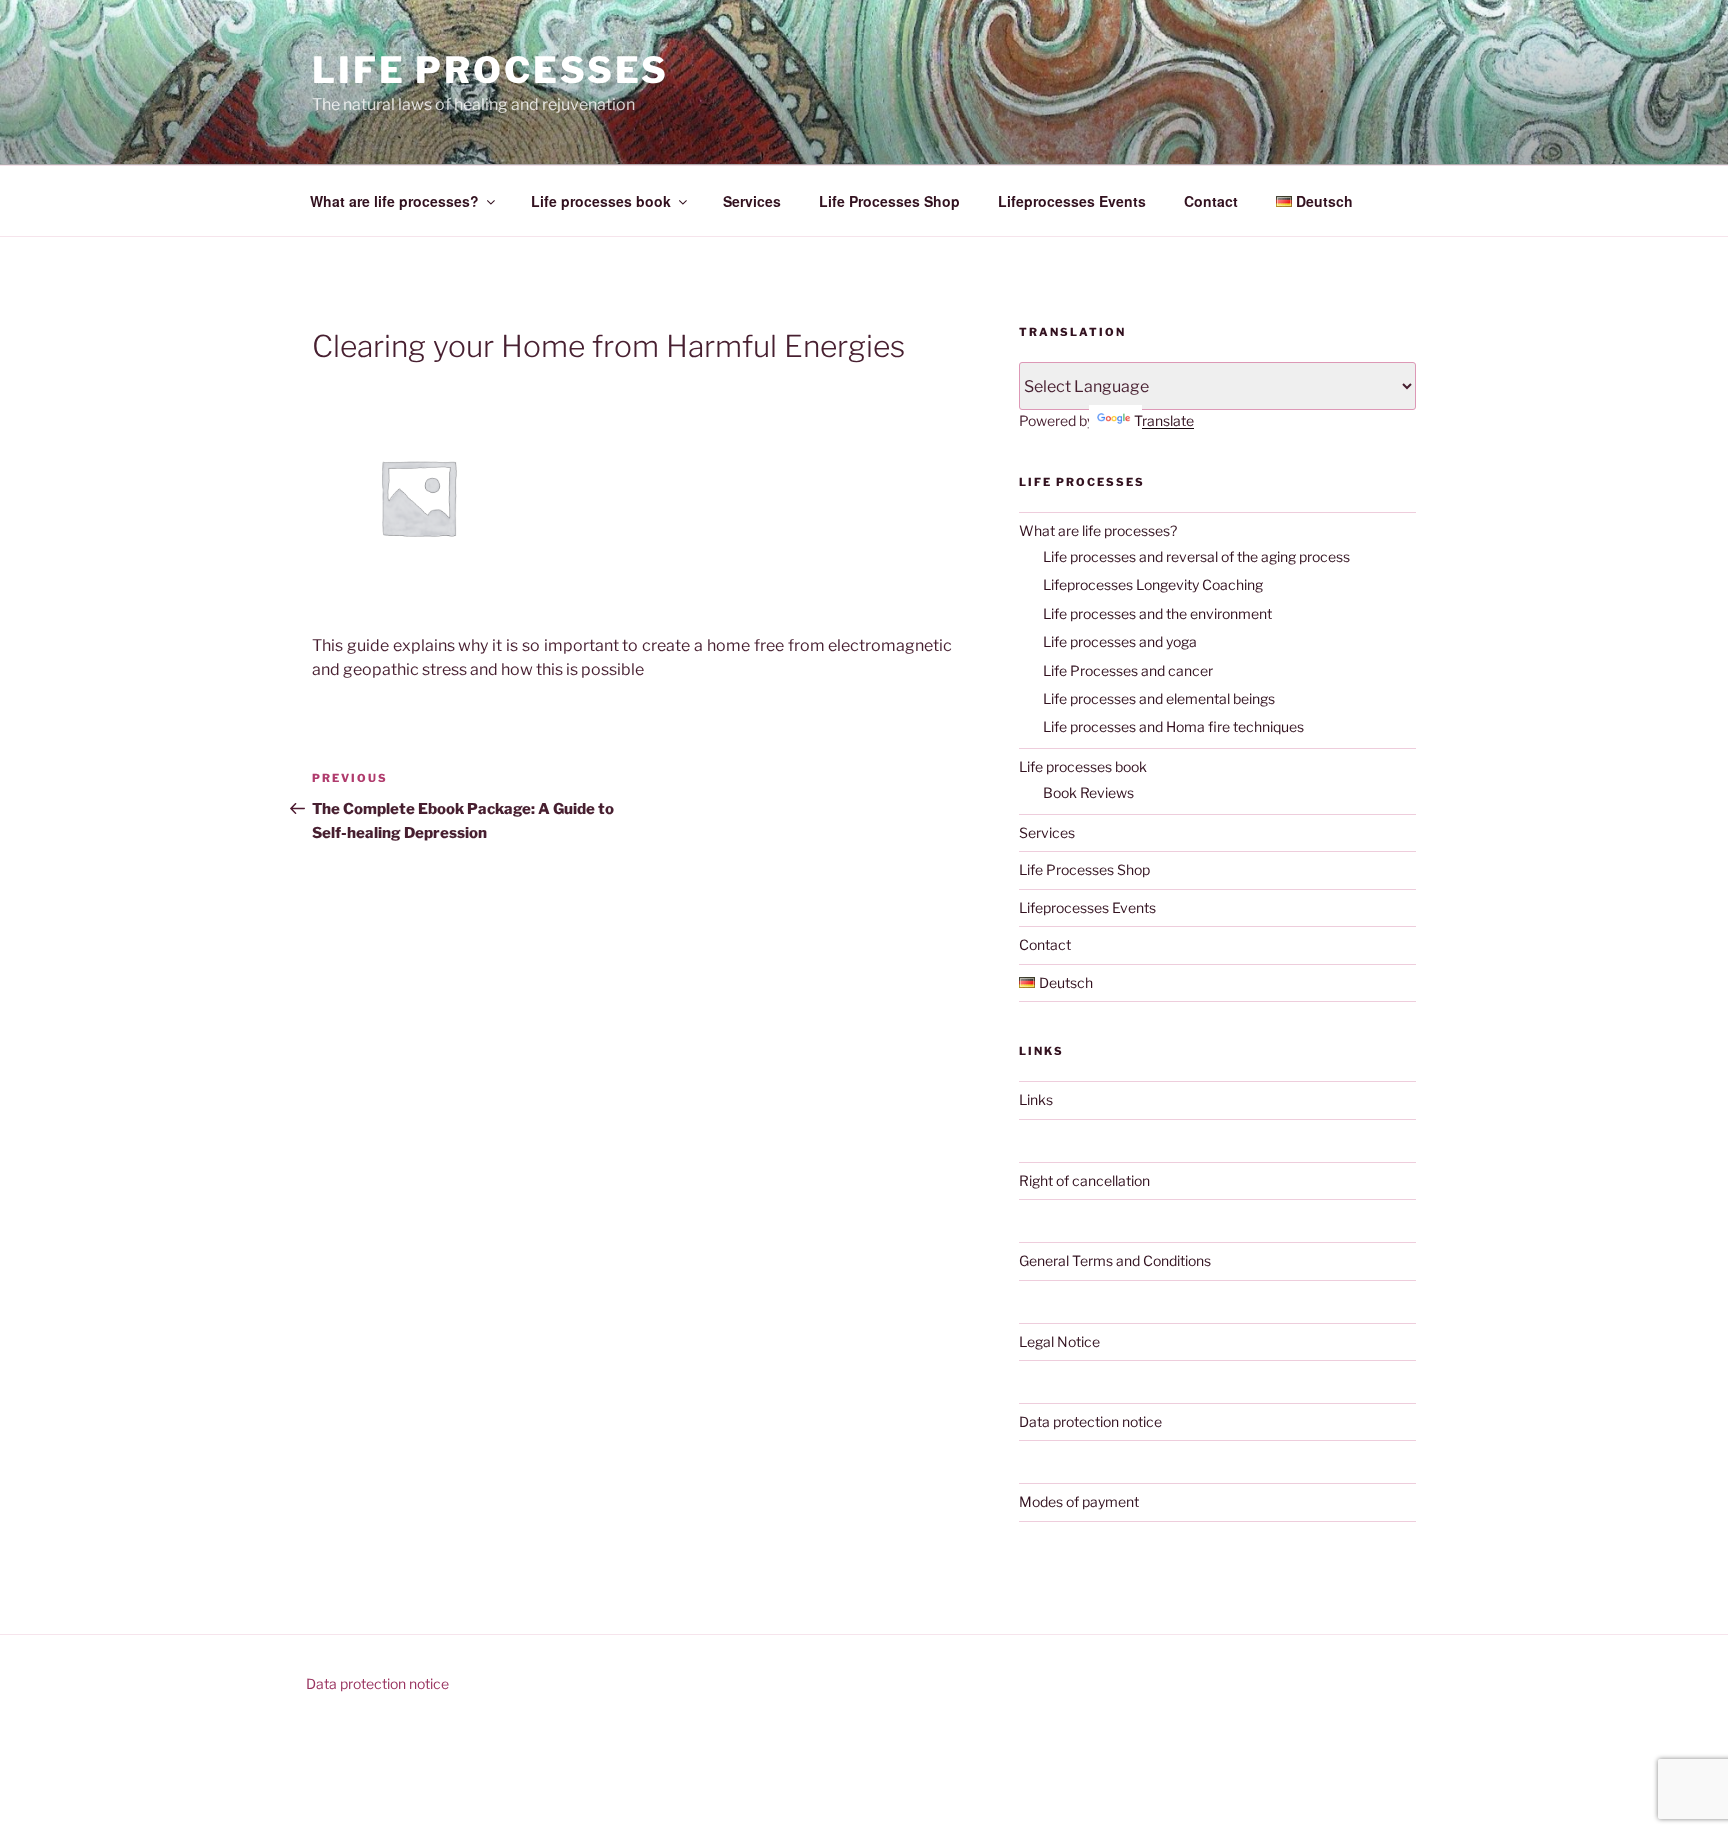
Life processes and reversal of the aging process (1196, 556)
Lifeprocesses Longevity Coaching (1153, 584)
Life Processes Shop (889, 201)
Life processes (490, 70)
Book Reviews (1088, 792)
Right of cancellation (1084, 1180)
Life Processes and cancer (1128, 670)
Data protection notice (1090, 1421)
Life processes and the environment (1157, 613)
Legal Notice (1059, 1341)
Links (1036, 1099)
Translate (1164, 420)
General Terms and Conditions (1115, 1260)
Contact (1211, 201)
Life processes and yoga (1120, 641)
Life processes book (601, 201)
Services (752, 201)
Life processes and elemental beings (1159, 698)
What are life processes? (394, 201)
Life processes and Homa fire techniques (1173, 726)
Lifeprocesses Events (1072, 201)
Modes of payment (1079, 1501)
